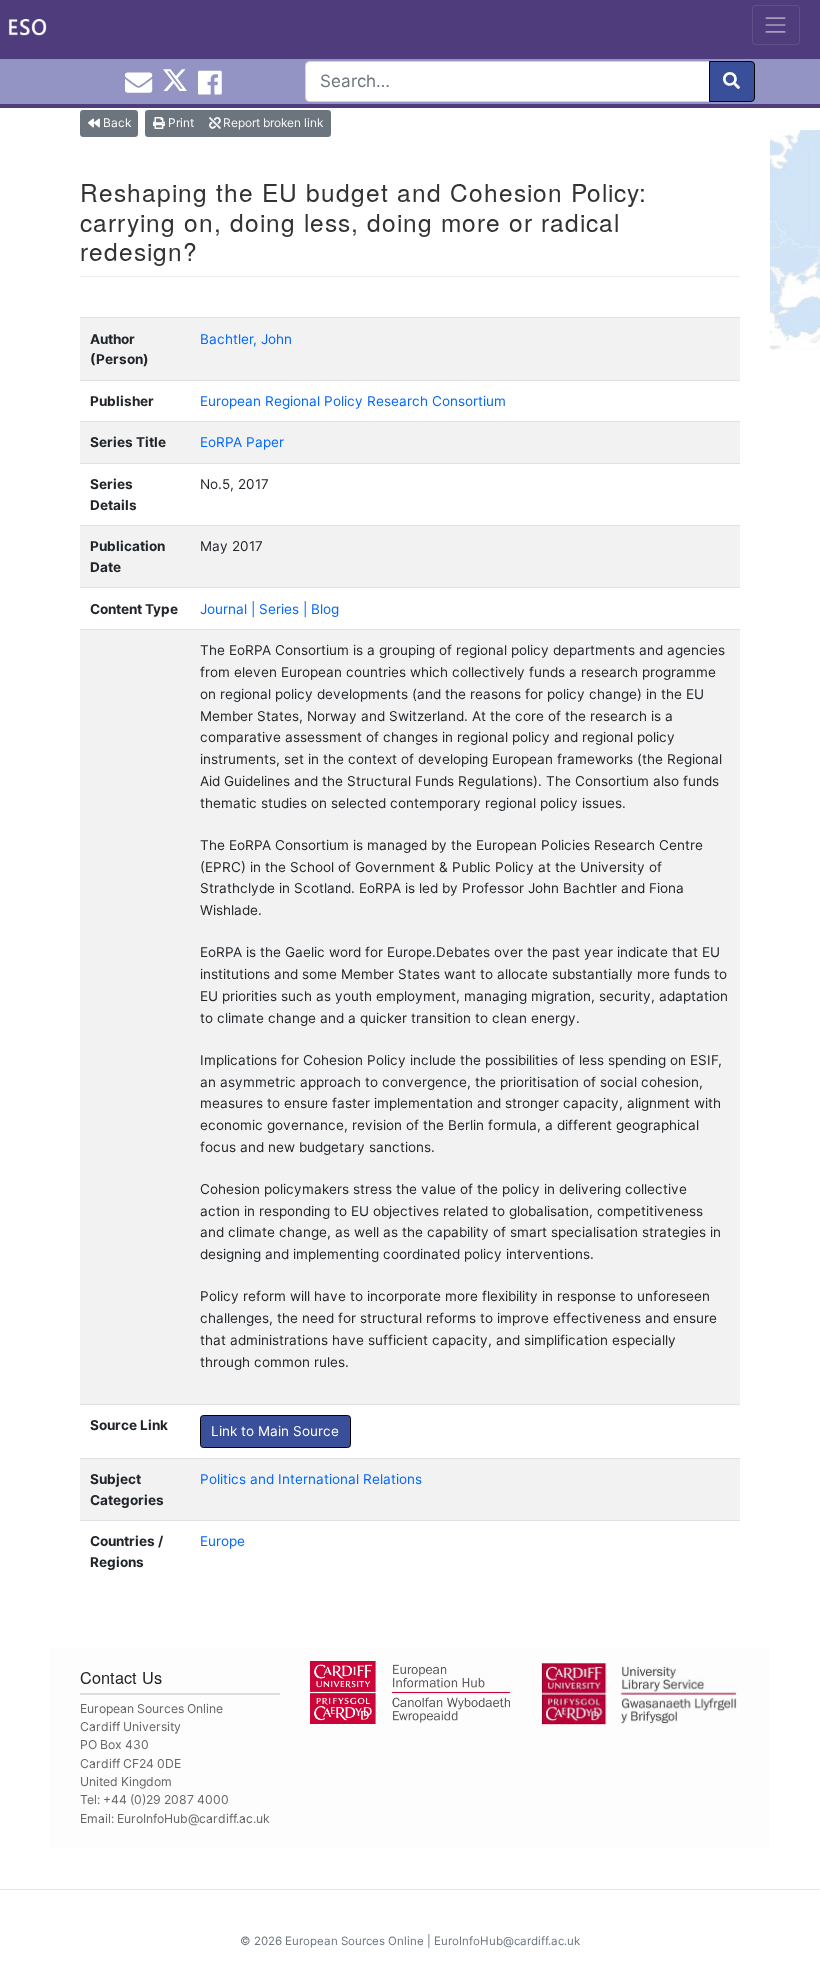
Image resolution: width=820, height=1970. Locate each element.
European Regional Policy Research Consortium (353, 401)
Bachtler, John (246, 339)
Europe (222, 1541)
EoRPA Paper (242, 442)
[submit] (732, 81)
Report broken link (271, 122)
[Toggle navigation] (776, 25)
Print (179, 122)
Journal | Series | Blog (269, 609)
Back (115, 122)
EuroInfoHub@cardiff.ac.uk (193, 1818)
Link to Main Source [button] (275, 1431)
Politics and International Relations (311, 1479)
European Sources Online (354, 1941)
